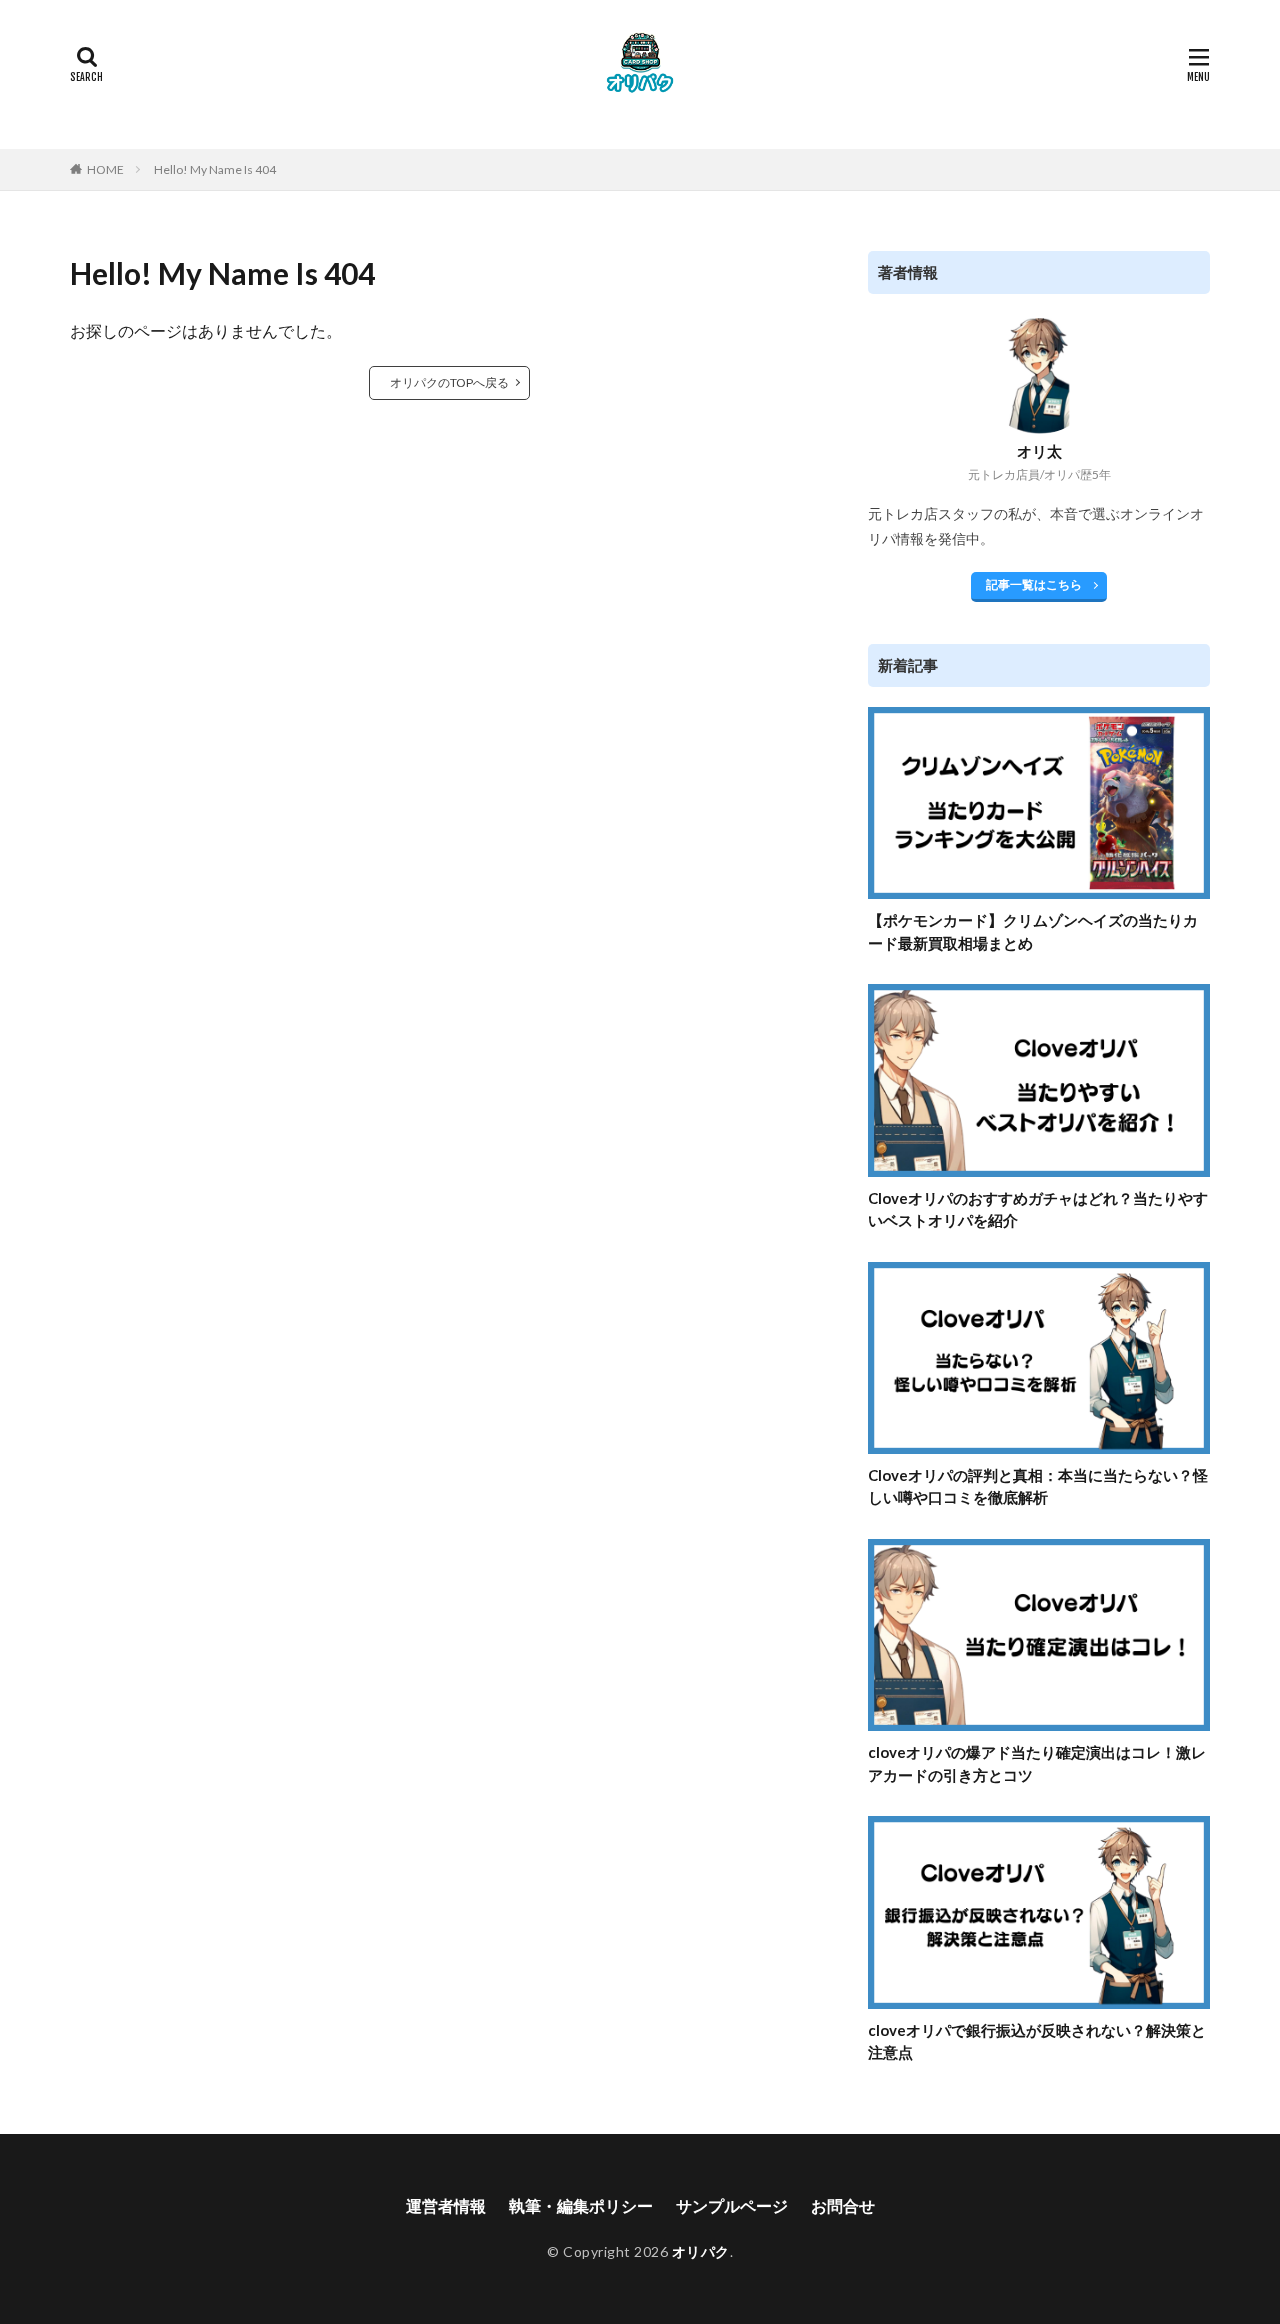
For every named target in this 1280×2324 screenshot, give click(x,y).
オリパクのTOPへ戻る (449, 382)
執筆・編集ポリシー (581, 2205)
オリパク (701, 2251)
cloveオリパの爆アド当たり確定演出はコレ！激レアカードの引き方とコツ (1037, 1763)
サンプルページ (732, 2205)
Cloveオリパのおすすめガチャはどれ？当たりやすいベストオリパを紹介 (1038, 1209)
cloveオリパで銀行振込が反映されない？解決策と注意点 (1037, 2041)
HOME (105, 169)
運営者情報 (446, 2205)
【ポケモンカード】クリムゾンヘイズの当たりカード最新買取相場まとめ (1033, 931)
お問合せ (843, 2205)
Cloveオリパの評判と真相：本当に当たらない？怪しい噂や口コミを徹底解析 (1038, 1486)
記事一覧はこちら (1034, 584)
